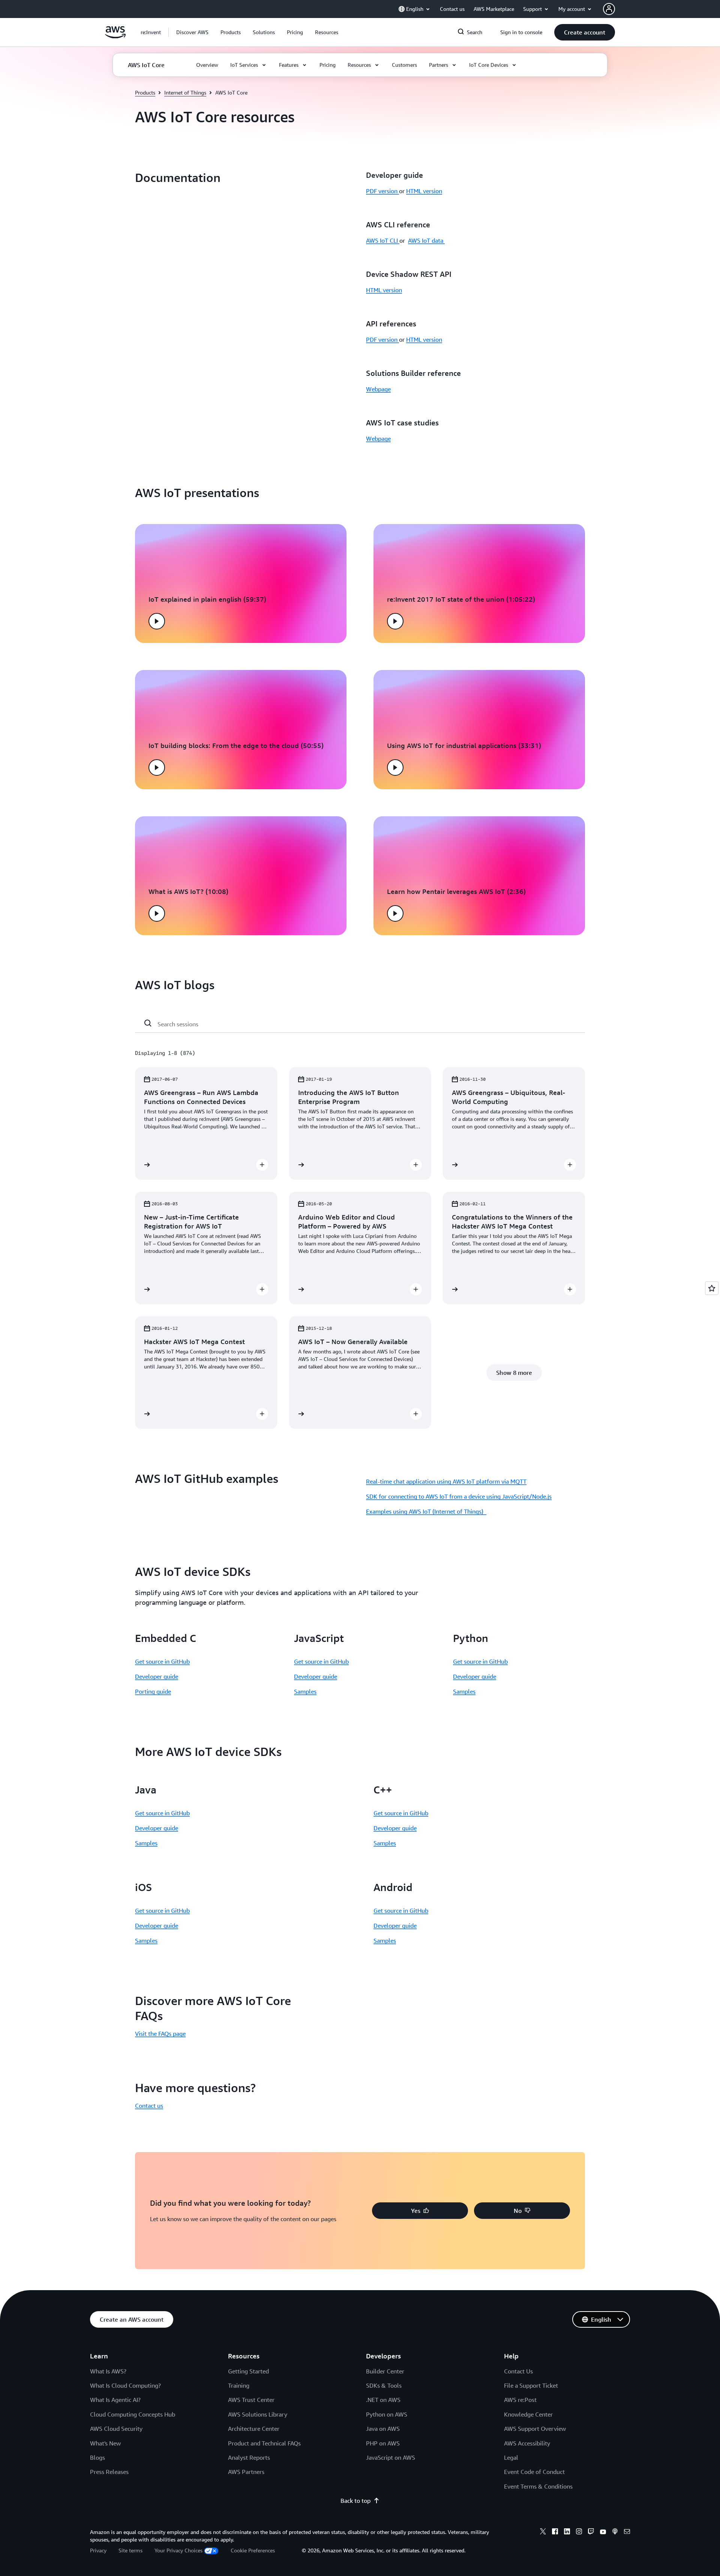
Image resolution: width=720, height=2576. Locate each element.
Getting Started (248, 2371)
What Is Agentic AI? (115, 2400)
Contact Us (518, 2371)
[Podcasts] (615, 2532)
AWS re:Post (520, 2400)
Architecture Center (254, 2429)
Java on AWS (383, 2429)
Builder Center (385, 2371)
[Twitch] (591, 2532)
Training (239, 2385)
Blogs (97, 2457)
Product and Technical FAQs (264, 2443)
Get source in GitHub (162, 1661)
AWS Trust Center (251, 2400)
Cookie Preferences (253, 2550)
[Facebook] (555, 2532)
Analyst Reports (249, 2457)
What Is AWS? (108, 2371)
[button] (192, 32)
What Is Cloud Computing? (125, 2385)
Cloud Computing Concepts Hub (133, 2414)
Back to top (355, 2501)
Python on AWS (387, 2414)
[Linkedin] (567, 2532)
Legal (511, 2457)
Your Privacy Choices (178, 2550)
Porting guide (153, 1691)
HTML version (424, 191)
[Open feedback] (712, 1288)
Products (145, 92)
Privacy (98, 2550)
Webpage (378, 389)
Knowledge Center (528, 2414)
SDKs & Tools (384, 2385)
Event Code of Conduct (534, 2472)
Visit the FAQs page (160, 2034)
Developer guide (157, 1676)
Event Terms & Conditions (538, 2486)
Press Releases (109, 2472)
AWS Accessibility (527, 2443)
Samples (305, 1691)
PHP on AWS (383, 2443)
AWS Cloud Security (116, 2429)
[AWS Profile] (609, 9)
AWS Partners (246, 2472)
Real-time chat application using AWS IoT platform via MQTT (446, 1481)
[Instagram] (579, 2532)
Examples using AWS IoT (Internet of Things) (426, 1511)
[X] (543, 2532)
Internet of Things (185, 92)
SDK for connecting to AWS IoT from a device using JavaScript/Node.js (459, 1496)
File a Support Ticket (531, 2385)
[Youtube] (603, 2532)
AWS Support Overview (535, 2429)
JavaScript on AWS (391, 2457)
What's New (105, 2443)
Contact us (149, 2106)
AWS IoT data (426, 240)
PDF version (382, 191)
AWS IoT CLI (383, 240)
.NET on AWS (383, 2400)
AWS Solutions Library (258, 2414)
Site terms (130, 2550)
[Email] (627, 2532)
